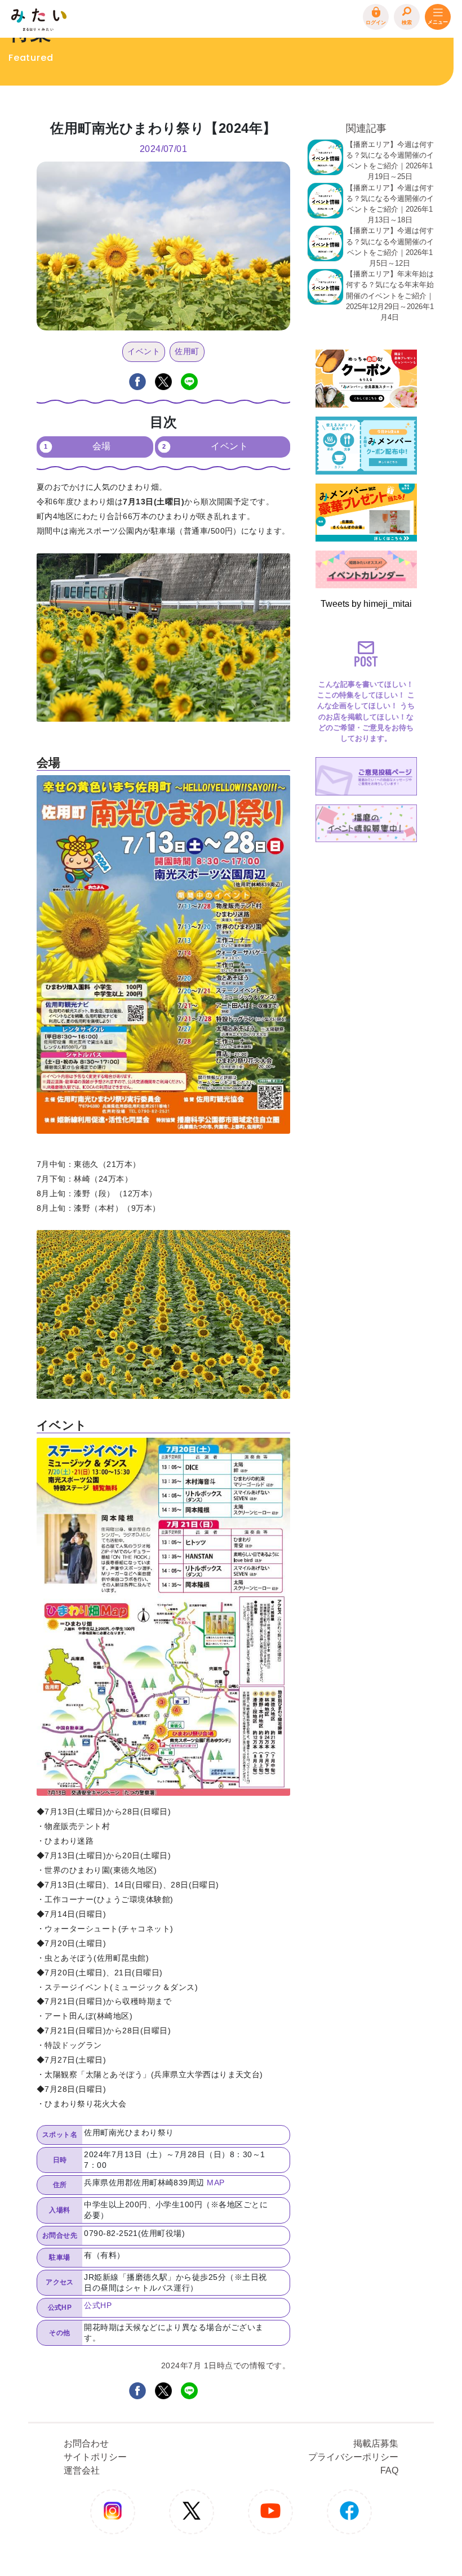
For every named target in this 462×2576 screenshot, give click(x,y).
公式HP (98, 2305)
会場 (102, 446)
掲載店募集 (376, 2443)
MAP (216, 2183)
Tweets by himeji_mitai (366, 604)
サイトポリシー (95, 2457)
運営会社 (82, 2470)
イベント (144, 351)
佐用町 (187, 351)
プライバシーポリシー (353, 2457)
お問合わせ (86, 2443)
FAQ (389, 2470)
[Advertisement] (366, 1016)
